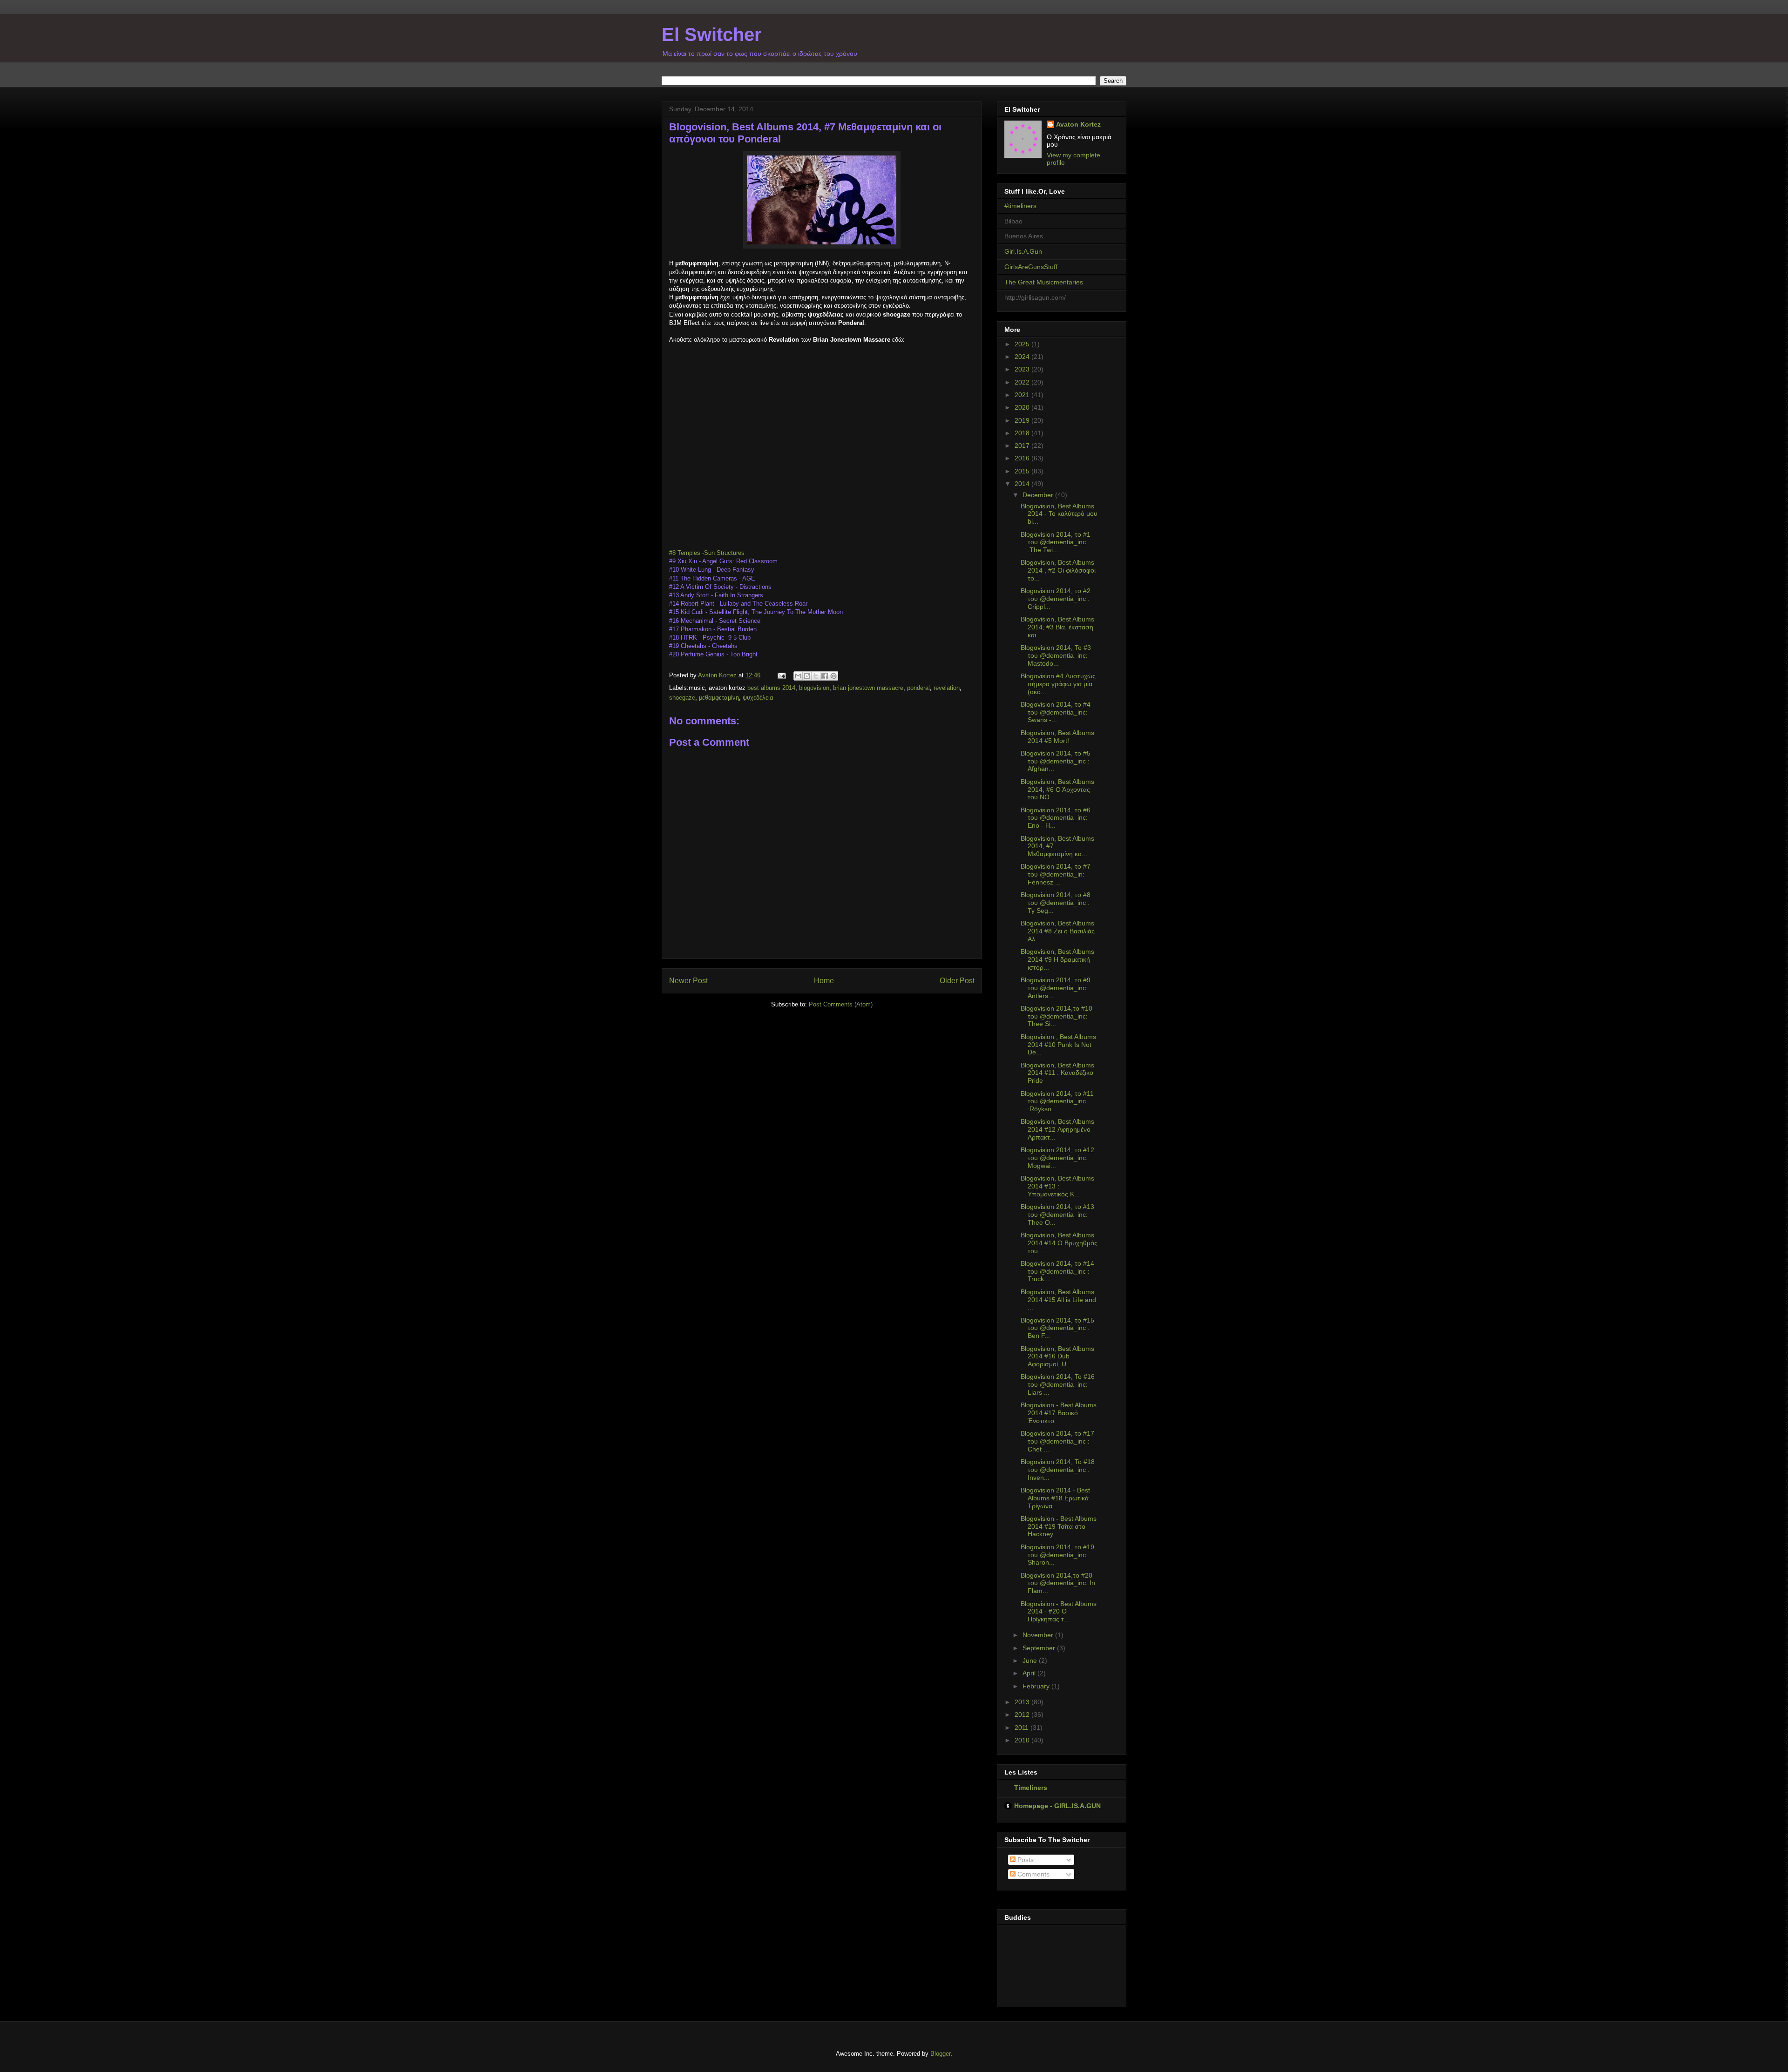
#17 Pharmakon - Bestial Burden (713, 629)
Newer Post (688, 981)
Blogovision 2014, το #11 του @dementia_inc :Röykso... (1057, 1101)
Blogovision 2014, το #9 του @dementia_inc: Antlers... (1056, 988)
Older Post (957, 981)
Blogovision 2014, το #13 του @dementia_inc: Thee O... (1057, 1215)
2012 (1023, 1714)
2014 (1023, 484)
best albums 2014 (771, 688)
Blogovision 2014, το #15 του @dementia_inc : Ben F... (1057, 1328)
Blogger (940, 2054)
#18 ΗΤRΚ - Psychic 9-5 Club (710, 638)
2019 (1023, 420)
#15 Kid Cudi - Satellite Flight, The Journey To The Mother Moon (756, 612)
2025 (1023, 344)
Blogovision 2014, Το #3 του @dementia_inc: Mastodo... (1056, 655)
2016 (1023, 458)
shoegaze (682, 698)
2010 (1023, 1740)
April (1030, 1673)
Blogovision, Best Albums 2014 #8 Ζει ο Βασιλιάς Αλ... (1058, 931)
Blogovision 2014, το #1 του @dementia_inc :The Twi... (1056, 542)
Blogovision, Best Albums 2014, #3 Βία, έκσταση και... (1057, 627)
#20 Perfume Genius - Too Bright (713, 654)
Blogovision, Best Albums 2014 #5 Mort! (1057, 737)
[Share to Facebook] (825, 676)
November (1039, 1635)
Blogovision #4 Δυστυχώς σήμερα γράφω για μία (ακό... (1058, 684)
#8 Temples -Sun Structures (707, 553)
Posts (1025, 1860)
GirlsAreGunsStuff (1031, 267)
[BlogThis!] (807, 676)
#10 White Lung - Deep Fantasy (712, 570)
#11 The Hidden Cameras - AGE (713, 578)
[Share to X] (816, 676)
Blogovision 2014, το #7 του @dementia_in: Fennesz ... (1056, 874)
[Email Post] (781, 675)
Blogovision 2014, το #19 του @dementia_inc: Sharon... (1057, 1555)
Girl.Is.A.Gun (1023, 251)
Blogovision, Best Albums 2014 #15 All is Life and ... (1058, 1300)
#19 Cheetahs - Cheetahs (703, 646)
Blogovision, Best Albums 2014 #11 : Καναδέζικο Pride (1057, 1073)
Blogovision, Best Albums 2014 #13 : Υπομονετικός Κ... (1057, 1186)
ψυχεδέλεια (758, 698)
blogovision (814, 688)
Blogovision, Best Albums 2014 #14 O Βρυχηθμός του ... (1059, 1243)
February (1037, 1686)
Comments (1033, 1874)
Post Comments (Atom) (841, 1004)
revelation (947, 688)
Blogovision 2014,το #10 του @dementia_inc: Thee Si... (1057, 1016)
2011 (1023, 1728)
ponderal (918, 688)
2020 (1023, 407)
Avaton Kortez (1078, 124)
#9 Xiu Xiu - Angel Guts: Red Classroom (723, 561)
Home (824, 981)
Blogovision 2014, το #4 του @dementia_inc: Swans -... (1056, 712)
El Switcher (712, 34)
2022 (1023, 382)
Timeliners (1031, 1788)
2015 (1023, 471)
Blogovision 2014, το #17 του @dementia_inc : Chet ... (1057, 1441)
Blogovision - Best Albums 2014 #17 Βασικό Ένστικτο (1059, 1413)
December (1039, 495)
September (1040, 1648)
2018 (1023, 433)
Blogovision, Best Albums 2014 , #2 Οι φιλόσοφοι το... (1058, 570)
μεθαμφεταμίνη (719, 698)
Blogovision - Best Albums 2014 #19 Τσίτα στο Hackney (1059, 1526)
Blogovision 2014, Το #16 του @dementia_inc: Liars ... (1058, 1384)
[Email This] (798, 676)
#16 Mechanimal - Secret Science (715, 621)
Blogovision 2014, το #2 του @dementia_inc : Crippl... (1056, 599)
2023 (1023, 369)
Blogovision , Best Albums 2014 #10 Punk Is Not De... (1058, 1045)
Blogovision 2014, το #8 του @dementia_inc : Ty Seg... (1056, 903)
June (1031, 1660)
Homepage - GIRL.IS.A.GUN (1057, 1806)
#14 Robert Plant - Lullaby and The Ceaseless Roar (738, 604)
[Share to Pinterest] (833, 676)
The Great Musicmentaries (1044, 282)
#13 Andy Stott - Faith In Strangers (716, 595)
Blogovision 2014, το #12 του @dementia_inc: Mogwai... (1057, 1158)
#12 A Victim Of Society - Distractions (720, 587)
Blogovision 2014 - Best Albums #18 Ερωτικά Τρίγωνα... (1055, 1498)
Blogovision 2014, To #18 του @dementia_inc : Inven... (1058, 1470)
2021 (1023, 395)
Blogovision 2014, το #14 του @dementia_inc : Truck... (1057, 1271)
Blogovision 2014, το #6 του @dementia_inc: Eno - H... (1056, 818)
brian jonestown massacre (868, 688)
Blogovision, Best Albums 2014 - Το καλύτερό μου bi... (1059, 514)
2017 (1023, 445)
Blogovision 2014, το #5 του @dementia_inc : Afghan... (1056, 761)
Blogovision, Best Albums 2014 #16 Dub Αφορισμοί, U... (1057, 1357)
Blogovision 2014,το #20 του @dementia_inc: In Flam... (1058, 1583)
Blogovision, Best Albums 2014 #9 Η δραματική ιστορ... (1057, 959)
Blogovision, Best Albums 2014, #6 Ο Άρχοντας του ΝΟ (1057, 790)
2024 (1023, 357)
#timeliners (1020, 206)
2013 (1023, 1702)
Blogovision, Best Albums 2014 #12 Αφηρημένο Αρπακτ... (1057, 1129)
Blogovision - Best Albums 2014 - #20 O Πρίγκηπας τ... (1059, 1612)
